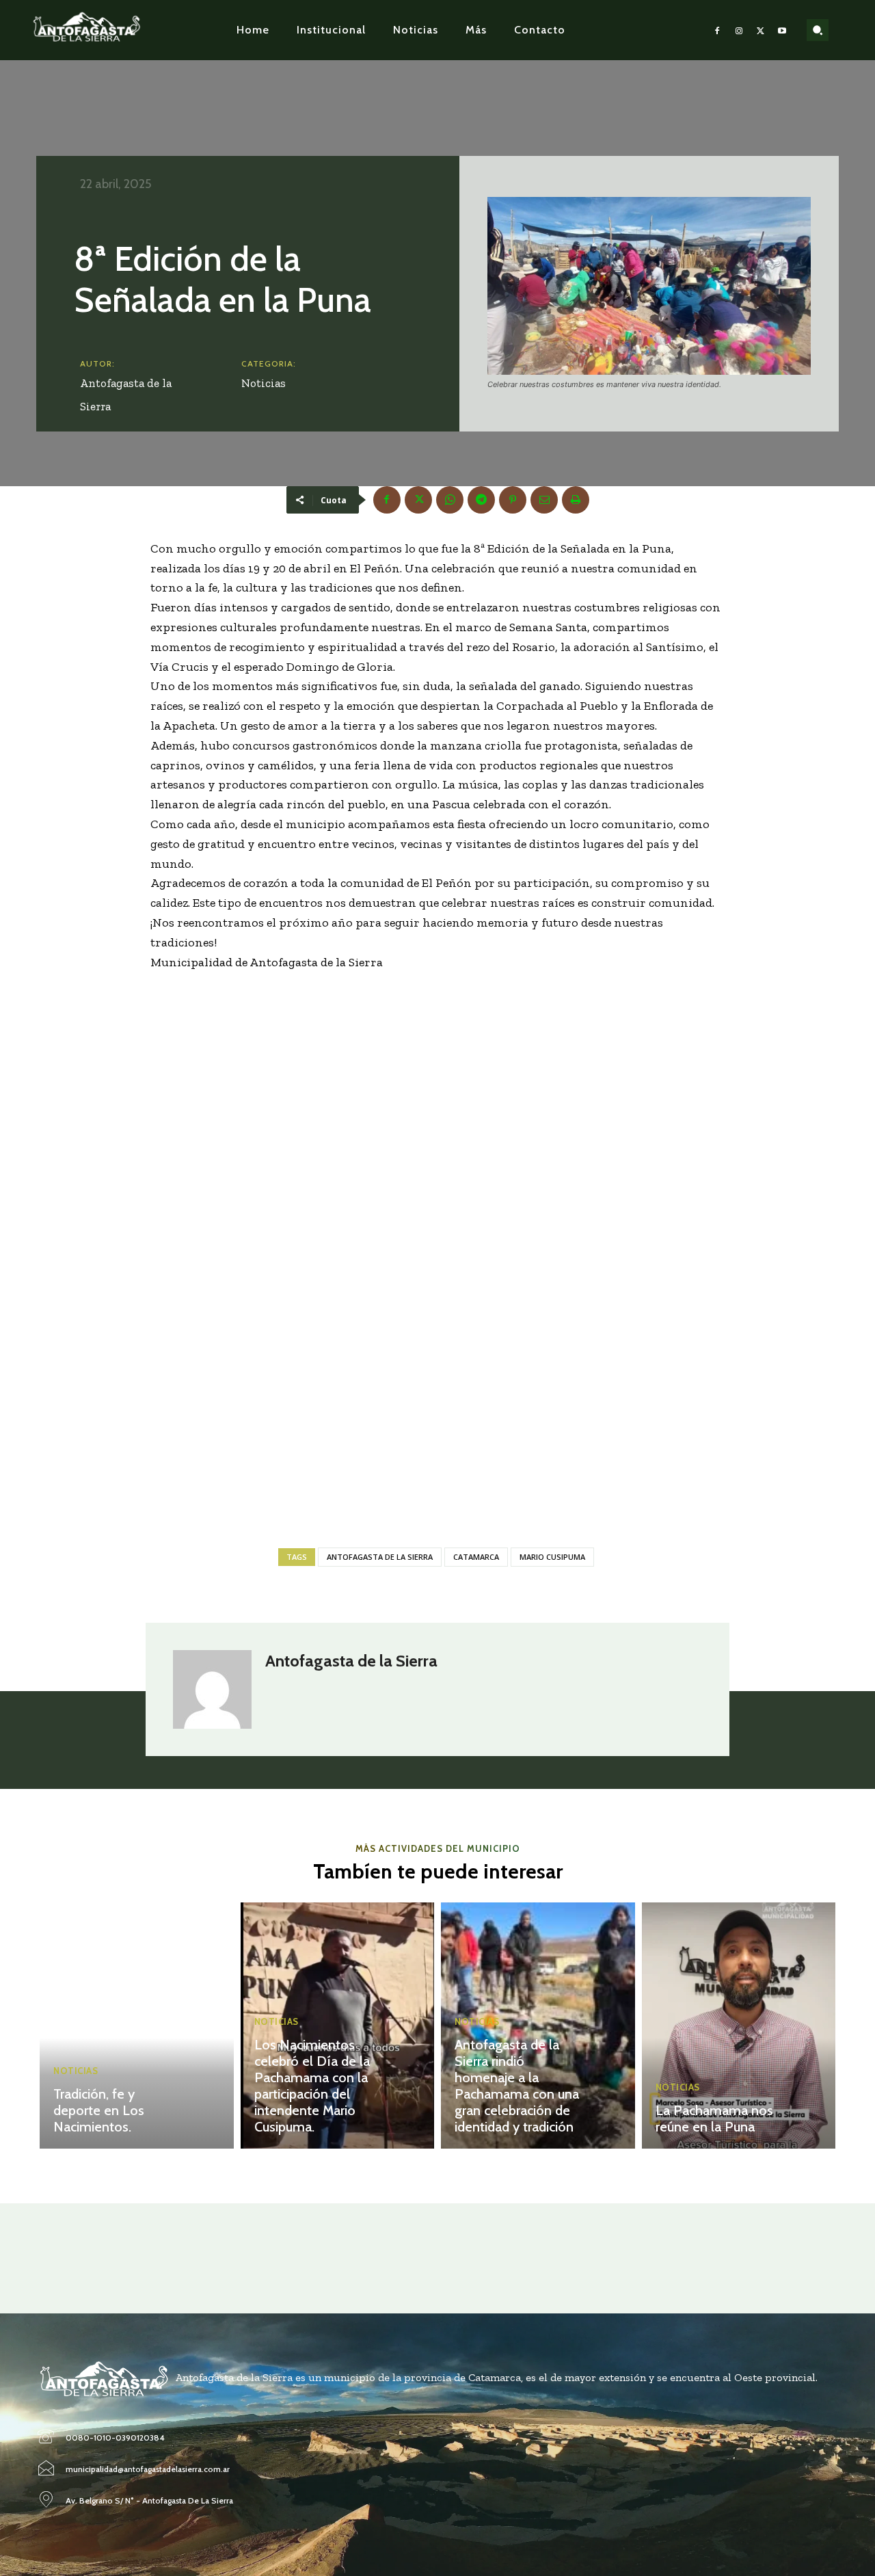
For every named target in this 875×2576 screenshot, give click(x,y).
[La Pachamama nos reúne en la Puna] (739, 2026)
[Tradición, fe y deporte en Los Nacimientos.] (137, 2026)
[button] (818, 30)
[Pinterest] (513, 500)
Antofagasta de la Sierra (126, 395)
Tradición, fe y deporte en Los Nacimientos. (99, 2110)
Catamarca (476, 1557)
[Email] (544, 500)
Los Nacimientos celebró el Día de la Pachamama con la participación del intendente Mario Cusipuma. (312, 2086)
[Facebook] (718, 30)
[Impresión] (576, 500)
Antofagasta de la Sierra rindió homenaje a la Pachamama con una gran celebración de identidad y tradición (517, 2086)
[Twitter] (761, 30)
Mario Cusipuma (552, 1557)
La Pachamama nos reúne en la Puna (714, 2119)
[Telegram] (481, 500)
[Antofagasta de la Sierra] (212, 1689)
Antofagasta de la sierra (380, 1557)
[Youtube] (782, 30)
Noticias (264, 383)
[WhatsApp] (450, 500)
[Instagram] (739, 30)
